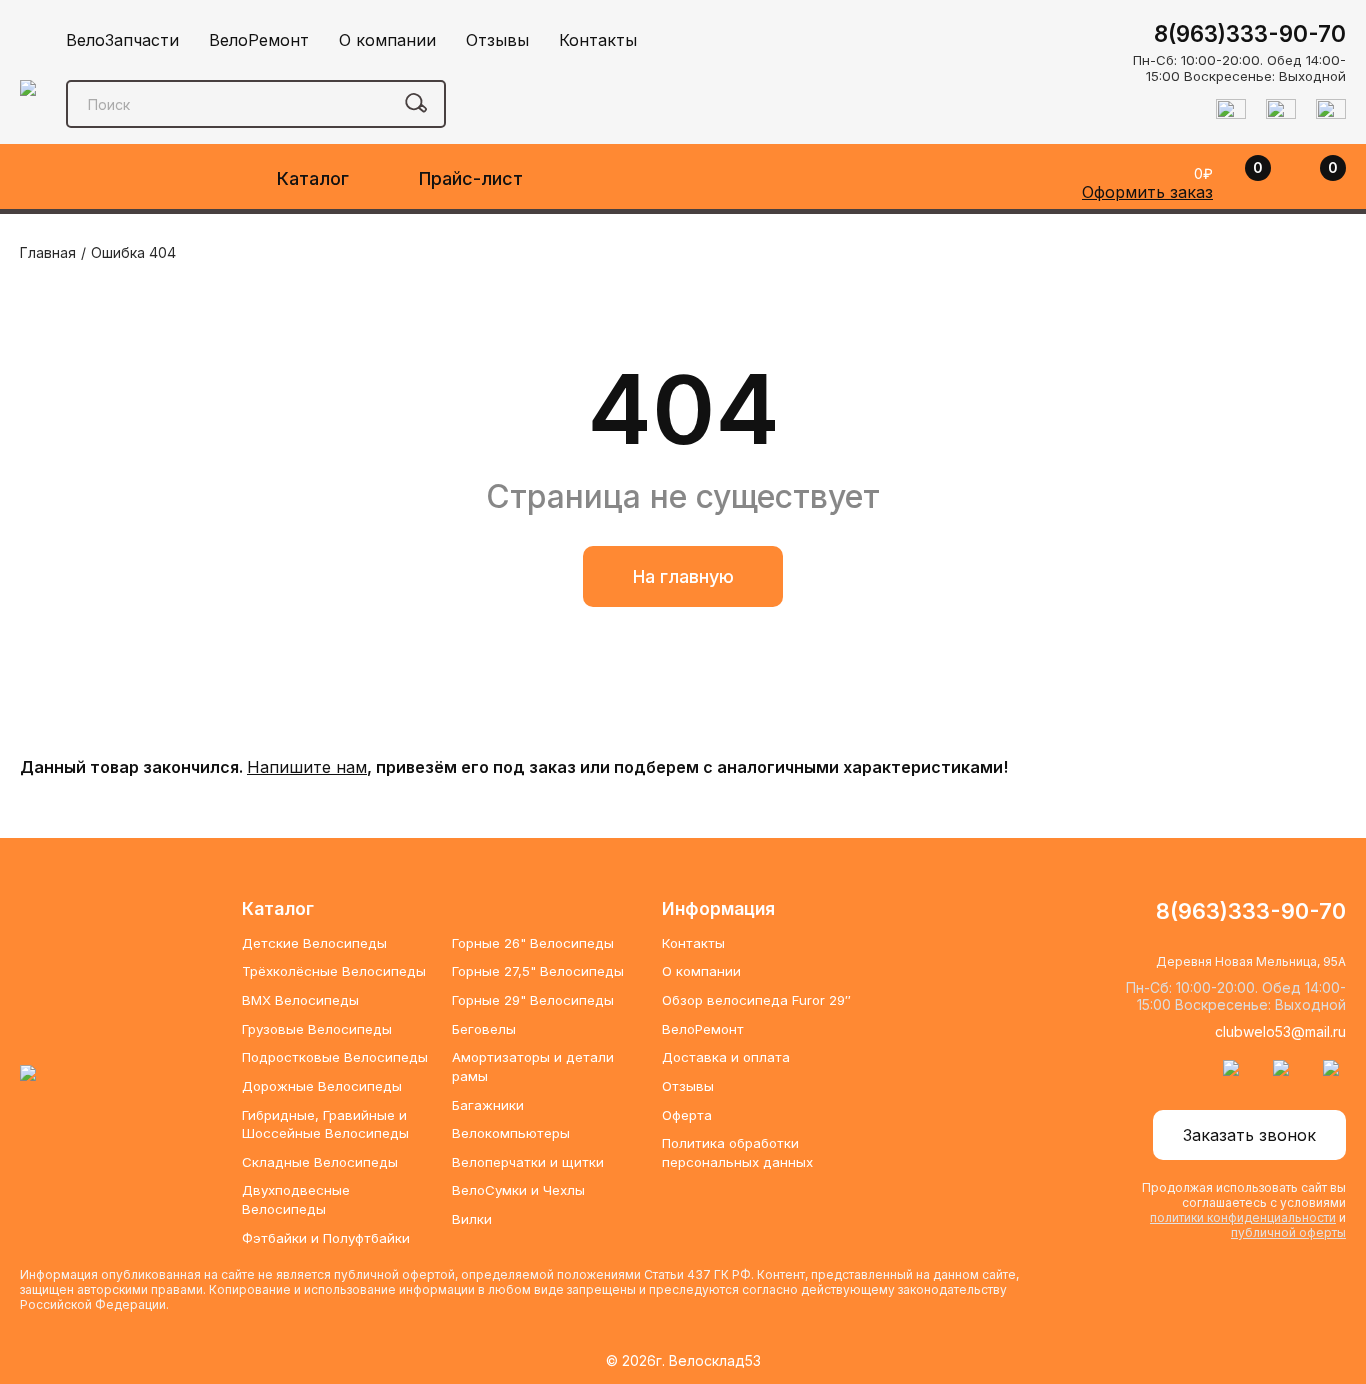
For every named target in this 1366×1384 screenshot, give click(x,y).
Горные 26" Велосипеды (533, 943)
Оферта (687, 1115)
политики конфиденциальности (1243, 1217)
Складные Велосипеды (320, 1162)
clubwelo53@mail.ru (1280, 1031)
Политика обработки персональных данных (737, 1152)
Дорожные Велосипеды (322, 1086)
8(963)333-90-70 (1250, 33)
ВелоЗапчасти (122, 40)
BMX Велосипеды (300, 1000)
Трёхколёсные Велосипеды (334, 971)
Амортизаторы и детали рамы (533, 1066)
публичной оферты (1288, 1232)
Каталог (313, 178)
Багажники (488, 1105)
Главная (48, 252)
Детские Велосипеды (314, 943)
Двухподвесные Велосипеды (296, 1199)
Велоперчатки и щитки (528, 1162)
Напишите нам (307, 767)
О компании (387, 40)
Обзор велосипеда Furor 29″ (756, 1000)
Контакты (598, 40)
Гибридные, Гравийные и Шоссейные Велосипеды (325, 1124)
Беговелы (484, 1029)
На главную (683, 576)
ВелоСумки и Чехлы (518, 1190)
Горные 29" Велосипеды (533, 1000)
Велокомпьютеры (511, 1133)
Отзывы (497, 40)
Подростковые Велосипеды (335, 1057)
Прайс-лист (471, 178)
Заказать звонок (1249, 1135)
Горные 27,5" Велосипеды (538, 971)
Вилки (472, 1219)
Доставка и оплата (726, 1057)
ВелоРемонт (259, 40)
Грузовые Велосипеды (317, 1029)
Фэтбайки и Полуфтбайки (326, 1238)
